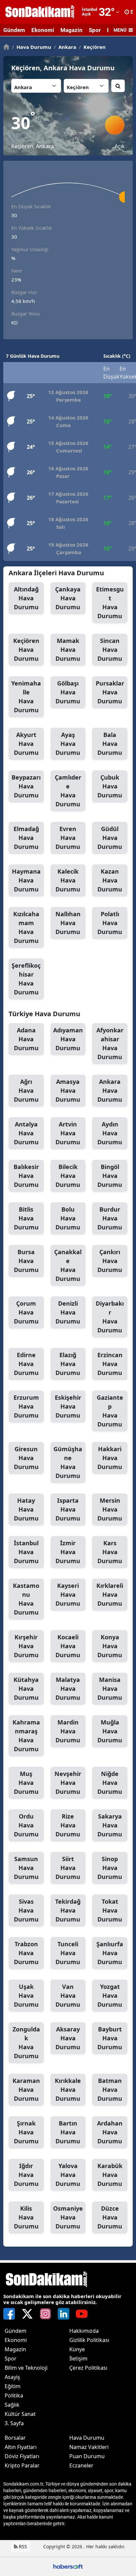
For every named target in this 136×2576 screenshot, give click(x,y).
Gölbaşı (68, 692)
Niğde (110, 1783)
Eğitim (13, 2386)
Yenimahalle (26, 697)
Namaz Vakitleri (89, 2447)
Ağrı (26, 1090)
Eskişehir (68, 1406)
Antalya (26, 1133)
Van (68, 1995)
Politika (14, 2395)
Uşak (26, 1995)
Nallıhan (68, 923)
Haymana (26, 880)
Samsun (26, 1868)
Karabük (110, 2175)
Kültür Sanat (20, 2414)
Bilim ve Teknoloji (26, 2368)
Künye (77, 2349)
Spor (95, 30)
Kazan (110, 880)
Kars (110, 1552)
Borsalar (15, 2438)
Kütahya (26, 1689)
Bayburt (110, 2038)
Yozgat (110, 1995)
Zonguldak (26, 2042)
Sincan (110, 650)
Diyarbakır (110, 1317)
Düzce (110, 2217)
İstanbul (26, 1552)
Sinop (110, 1868)
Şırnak (26, 2132)
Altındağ (26, 598)
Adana (26, 1039)
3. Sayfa (14, 2423)
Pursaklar (110, 692)
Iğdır (26, 2175)
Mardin (68, 1731)
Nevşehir (68, 1783)
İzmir (68, 1552)
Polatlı (110, 923)
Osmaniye (68, 2217)
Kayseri (68, 1594)
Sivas (26, 1910)
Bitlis (26, 1218)
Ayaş (68, 744)
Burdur (110, 1218)
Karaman (26, 2090)
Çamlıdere (68, 791)
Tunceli (68, 1953)
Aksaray (68, 2038)
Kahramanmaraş (26, 1736)
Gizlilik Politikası (89, 2340)
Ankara (65, 47)
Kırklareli (110, 1594)
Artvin (68, 1133)
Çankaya (68, 598)
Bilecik (68, 1176)
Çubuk (110, 786)
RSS (22, 2546)
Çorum (26, 1312)
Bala (110, 744)
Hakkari (110, 1458)
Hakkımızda (84, 2331)
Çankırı (110, 1261)
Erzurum (26, 1406)
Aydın (110, 1133)
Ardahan (110, 2132)
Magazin (71, 30)
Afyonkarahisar (110, 1043)
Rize (68, 1825)
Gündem (14, 30)
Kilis (26, 2217)
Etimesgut (110, 602)
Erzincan (110, 1364)
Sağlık (12, 2405)
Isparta (68, 1509)
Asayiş (12, 2377)
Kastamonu (26, 1599)
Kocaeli (68, 1646)
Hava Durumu (32, 47)
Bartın (68, 2132)
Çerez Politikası (88, 2368)
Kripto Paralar (22, 2465)
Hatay (26, 1509)
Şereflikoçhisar (26, 979)
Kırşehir (26, 1646)
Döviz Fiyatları (22, 2456)
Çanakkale (68, 1265)
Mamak (68, 650)
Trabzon (26, 1953)
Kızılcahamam (26, 927)
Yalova (68, 2175)
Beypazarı (26, 786)
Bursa (26, 1261)
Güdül (110, 838)
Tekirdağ (68, 1910)
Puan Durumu (87, 2456)
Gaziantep (110, 1411)
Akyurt (26, 744)
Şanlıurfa (110, 1953)
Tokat (110, 1910)
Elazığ (68, 1364)
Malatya (68, 1689)
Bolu (68, 1218)
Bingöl (110, 1176)
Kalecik (68, 880)
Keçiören (92, 47)
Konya (110, 1646)
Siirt (68, 1868)
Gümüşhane (68, 1462)
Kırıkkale (68, 2090)
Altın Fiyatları (21, 2447)
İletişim (78, 2359)
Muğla (110, 1731)
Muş (26, 1783)
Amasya (68, 1090)
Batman (110, 2090)
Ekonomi (43, 30)
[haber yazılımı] (68, 2566)
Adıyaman (68, 1039)
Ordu (26, 1825)
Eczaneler (81, 2465)
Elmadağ (26, 838)
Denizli (68, 1312)
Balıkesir (26, 1176)
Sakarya (110, 1825)
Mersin (110, 1509)
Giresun (26, 1458)
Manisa (110, 1689)
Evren (68, 838)
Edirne (26, 1364)
